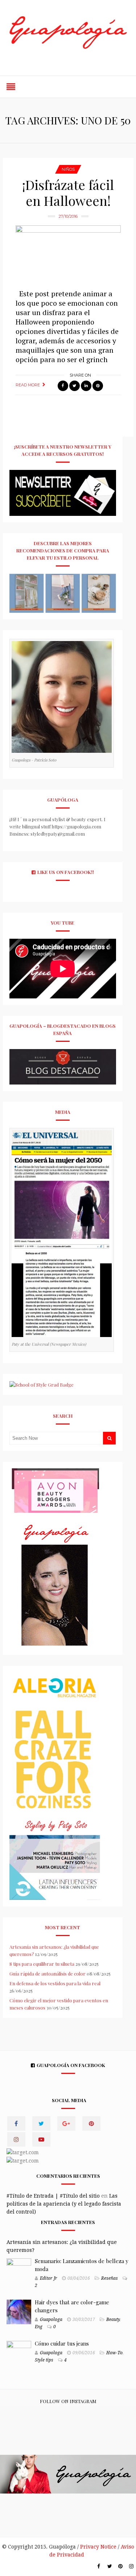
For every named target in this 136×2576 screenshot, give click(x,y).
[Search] (109, 1438)
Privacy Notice (98, 2547)
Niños (68, 169)
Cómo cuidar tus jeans (62, 2343)
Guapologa (51, 2320)
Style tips (44, 2360)
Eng (39, 2327)
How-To (114, 2353)
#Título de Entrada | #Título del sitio (53, 2196)
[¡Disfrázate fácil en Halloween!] (68, 254)
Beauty (113, 2320)
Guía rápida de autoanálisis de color (48, 1974)
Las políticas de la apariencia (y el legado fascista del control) (64, 2204)
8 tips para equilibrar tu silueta (42, 1964)
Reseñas (110, 2278)
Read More (28, 385)
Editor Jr (49, 2278)
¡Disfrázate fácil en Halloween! (68, 192)
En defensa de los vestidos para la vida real (55, 1983)
